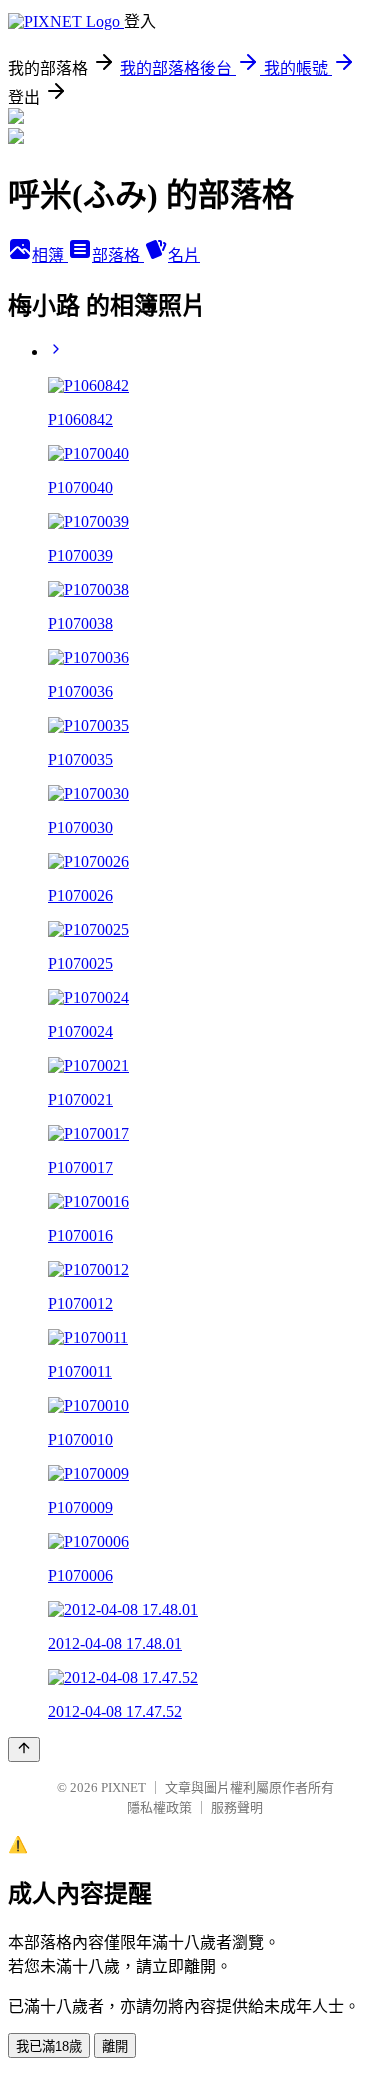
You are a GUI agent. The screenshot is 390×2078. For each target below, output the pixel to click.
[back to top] (24, 1749)
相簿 (50, 255)
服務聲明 (237, 1807)
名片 (184, 255)
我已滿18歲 (49, 2046)
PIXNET (123, 1787)
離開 (115, 2046)
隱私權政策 (159, 1807)
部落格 (118, 255)
